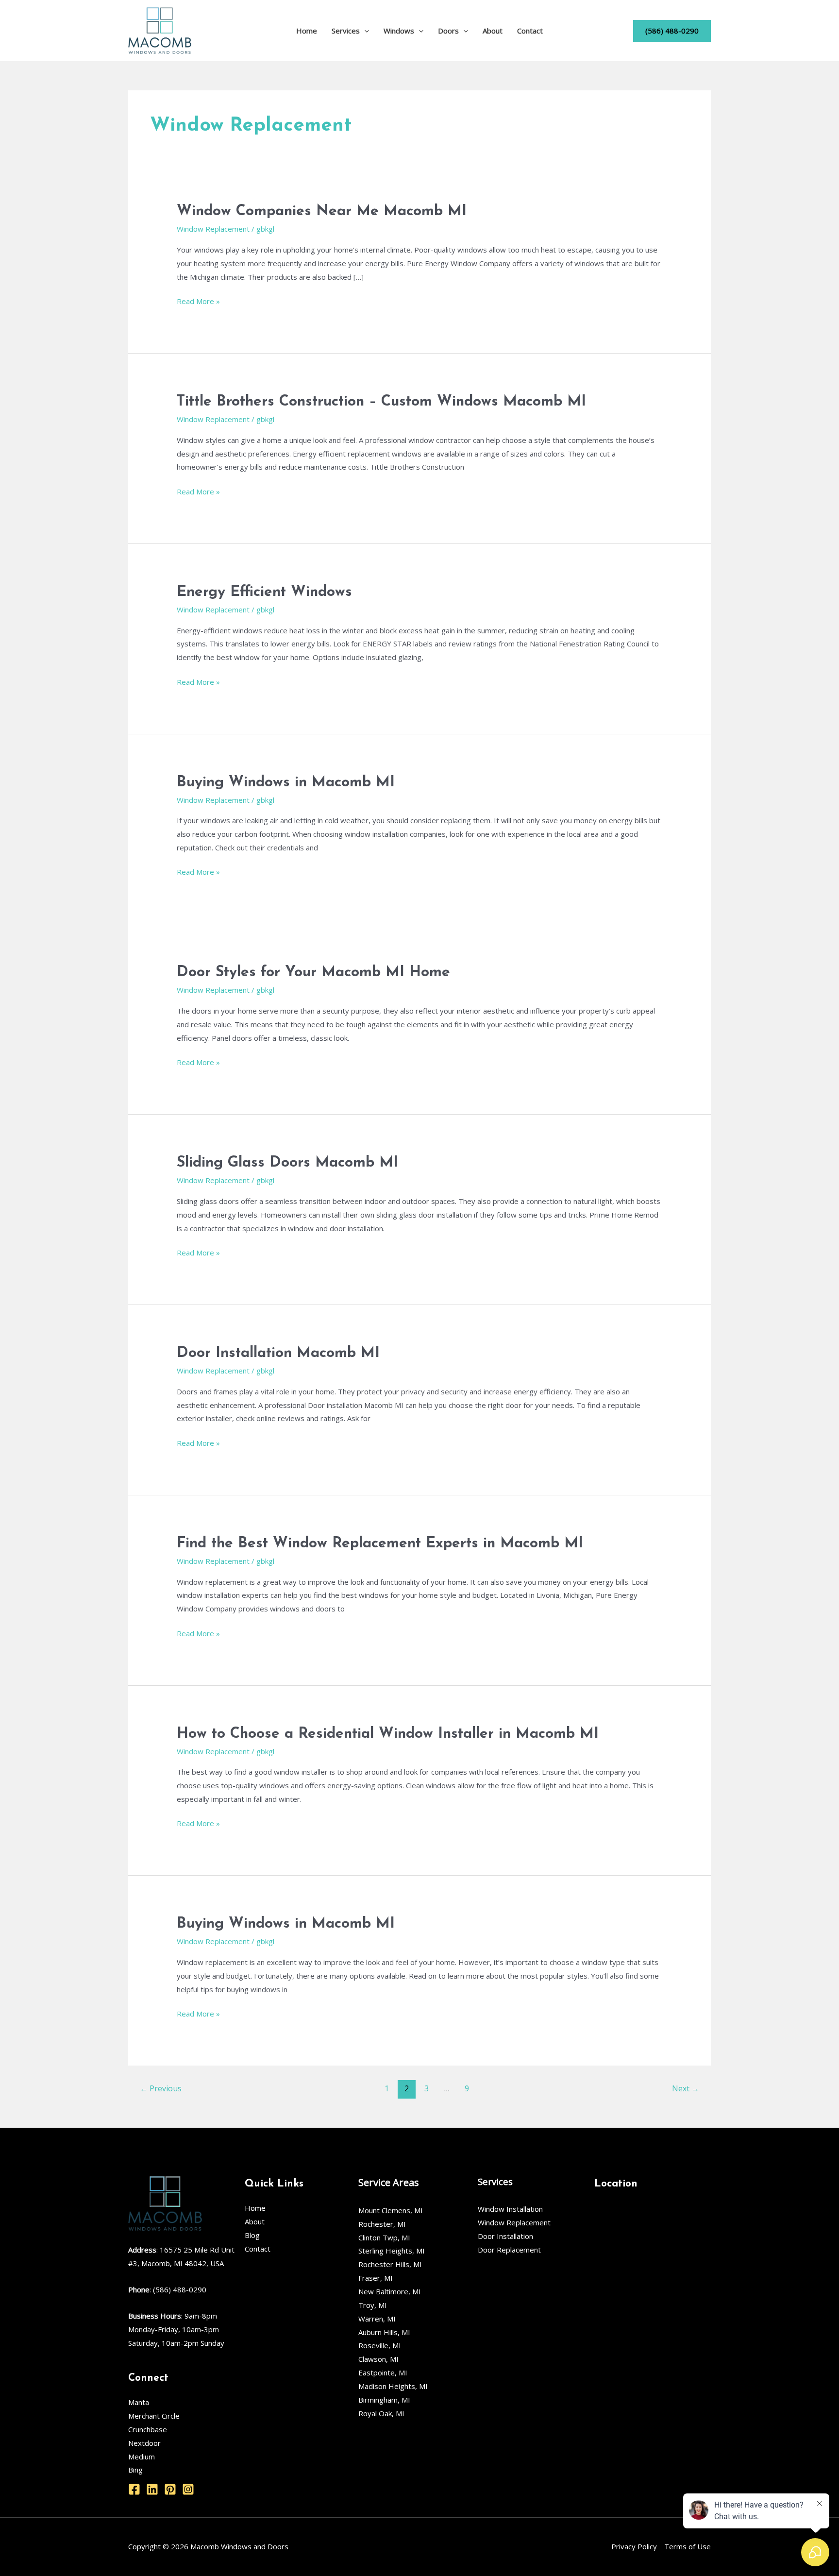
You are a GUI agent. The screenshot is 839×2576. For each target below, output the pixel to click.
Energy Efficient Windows (264, 592)
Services (346, 31)
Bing (135, 2470)
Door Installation (505, 2236)
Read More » (198, 300)
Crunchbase (148, 2429)
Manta (139, 2402)
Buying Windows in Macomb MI (286, 783)
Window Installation (510, 2209)
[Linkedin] (152, 2489)
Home (307, 31)
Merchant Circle (154, 2416)
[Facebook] (134, 2489)
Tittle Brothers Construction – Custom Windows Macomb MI (381, 402)
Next (686, 2088)
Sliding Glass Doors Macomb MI (287, 1163)
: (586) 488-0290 (167, 2289)
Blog (252, 2235)
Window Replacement (213, 229)
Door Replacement (509, 2250)
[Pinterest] (170, 2489)
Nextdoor (144, 2443)
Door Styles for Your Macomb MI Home (313, 973)
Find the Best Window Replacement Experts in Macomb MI (380, 1544)
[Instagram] (188, 2489)
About (493, 31)
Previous (161, 2088)
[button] (364, 31)
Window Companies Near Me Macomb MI (322, 212)
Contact (530, 31)
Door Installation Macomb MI (278, 1353)
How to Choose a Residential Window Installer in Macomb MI (388, 1734)
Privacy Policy (634, 2546)
